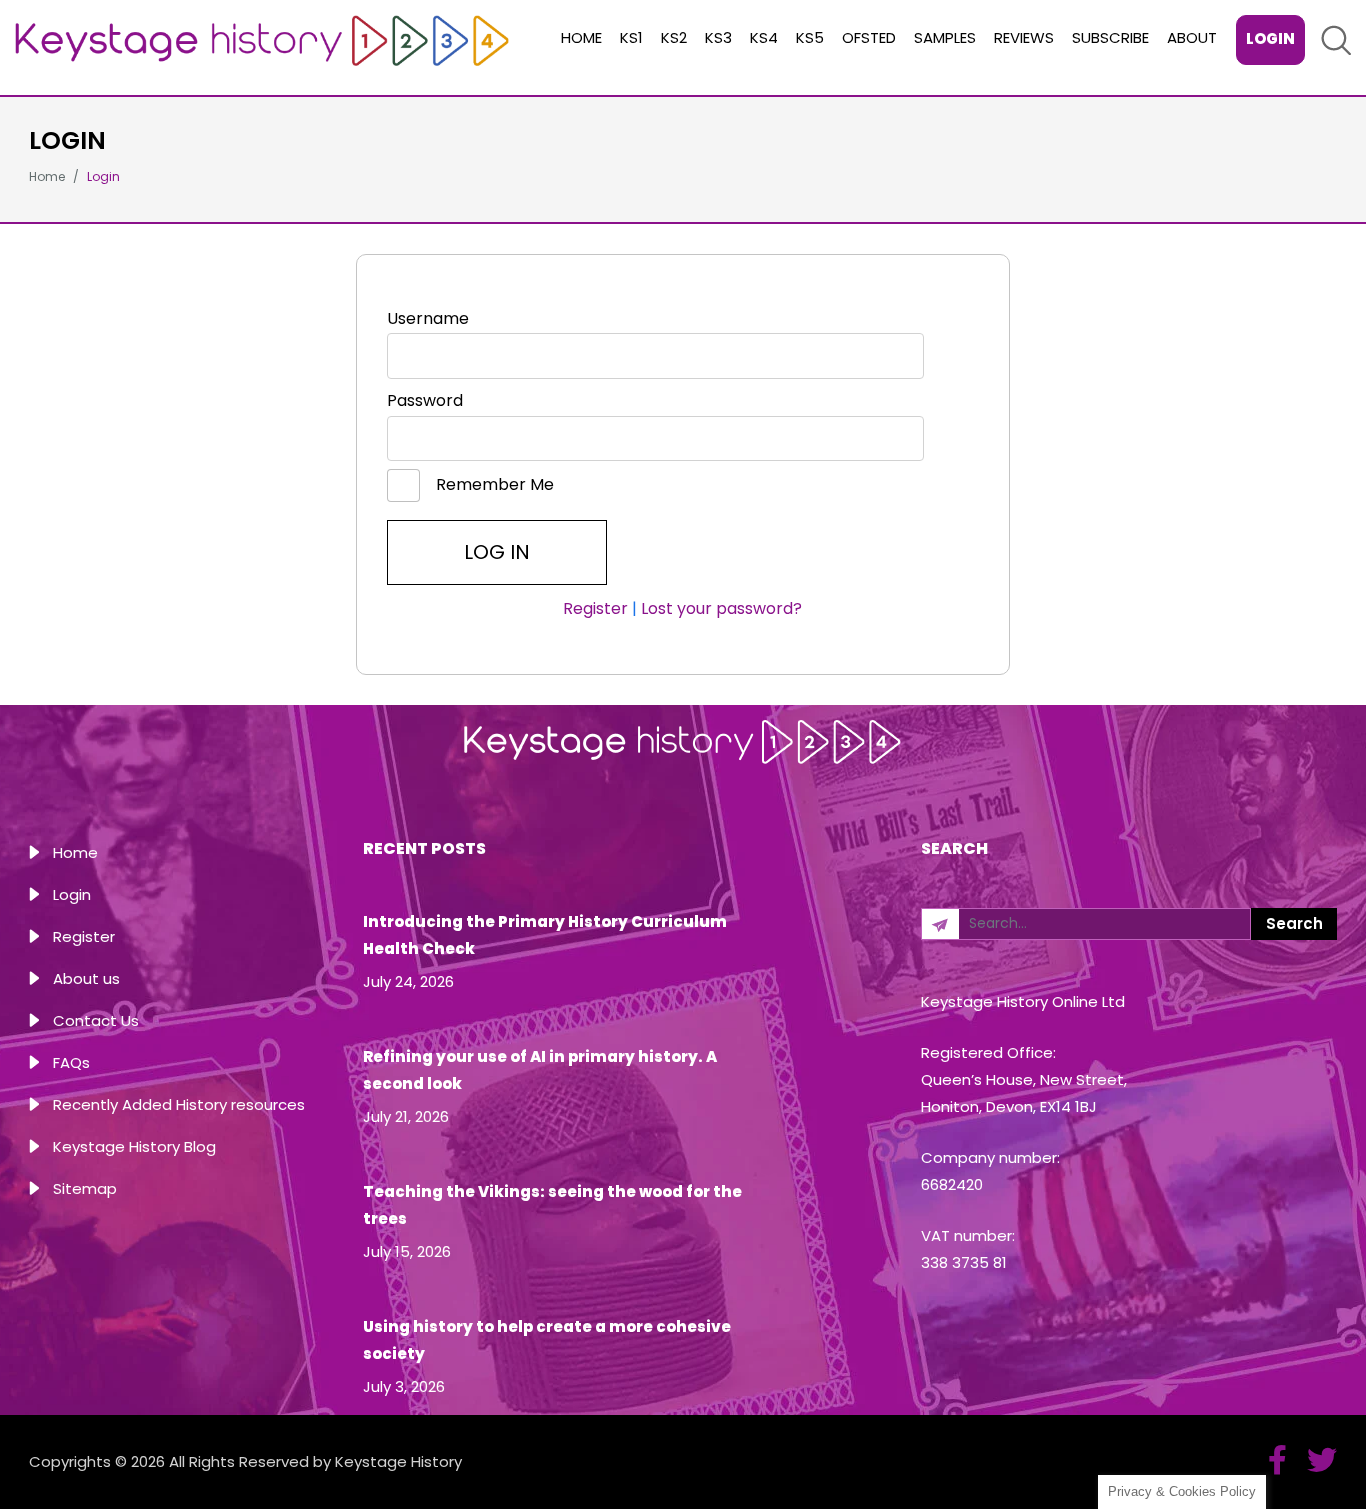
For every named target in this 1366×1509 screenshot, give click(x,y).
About (1192, 37)
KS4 (764, 37)
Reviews (1024, 37)
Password (425, 400)
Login (1270, 38)
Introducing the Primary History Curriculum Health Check (545, 935)
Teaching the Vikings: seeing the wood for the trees (552, 1205)
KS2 (674, 37)
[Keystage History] (262, 39)
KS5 (810, 37)
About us (86, 978)
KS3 (718, 37)
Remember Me (493, 484)
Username (428, 318)
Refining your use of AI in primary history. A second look (540, 1070)
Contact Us (96, 1020)
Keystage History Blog (134, 1146)
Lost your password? (721, 608)
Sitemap (85, 1188)
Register (595, 608)
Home (581, 37)
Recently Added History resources (179, 1104)
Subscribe (1110, 37)
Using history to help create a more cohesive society (547, 1340)
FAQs (71, 1062)
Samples (945, 37)
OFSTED (869, 37)
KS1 (631, 37)
